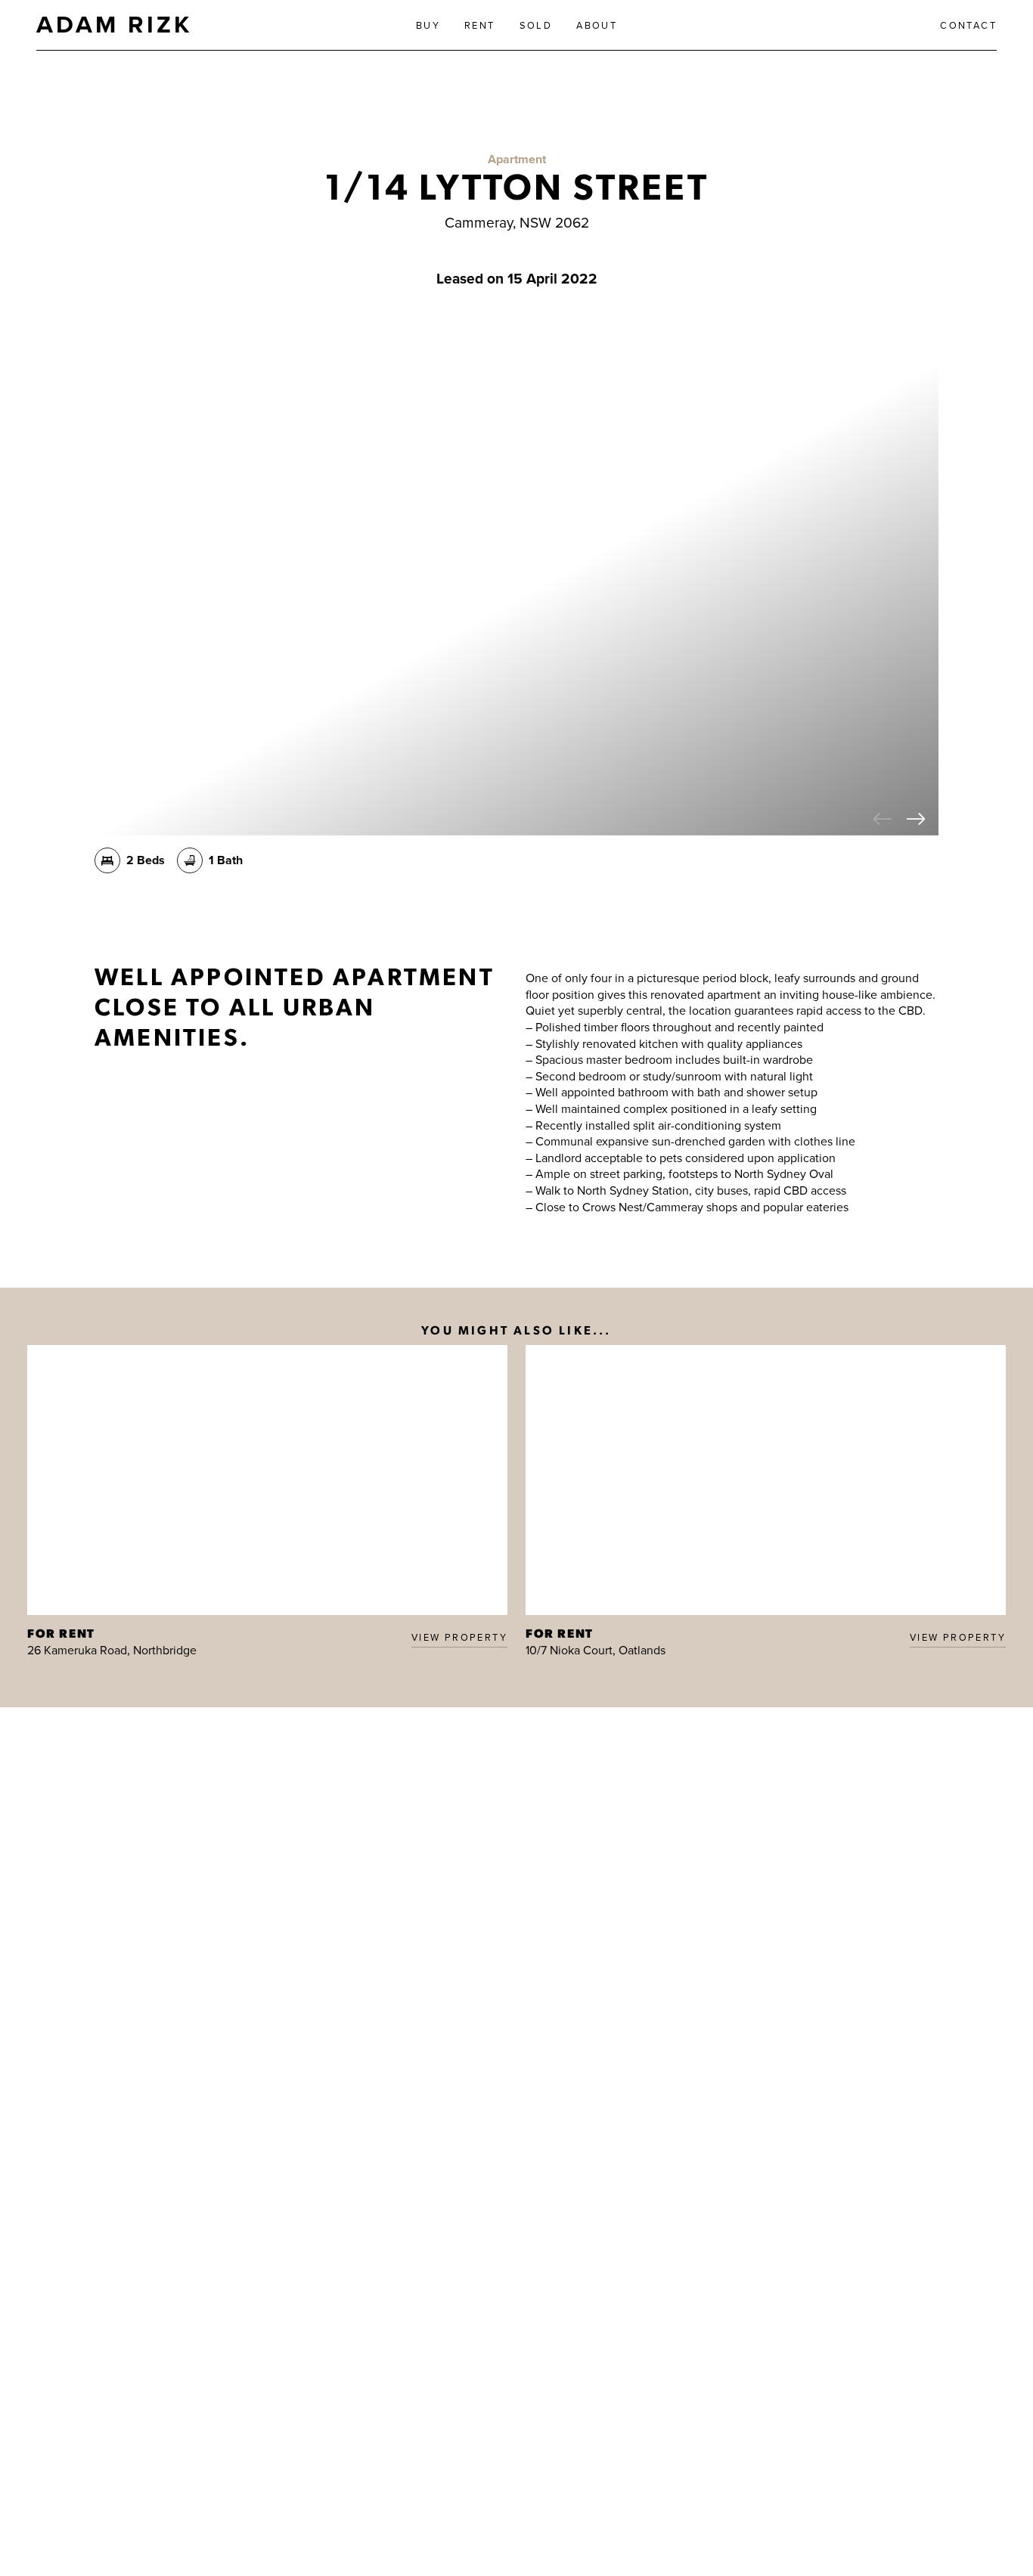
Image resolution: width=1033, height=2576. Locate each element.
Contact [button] (968, 25)
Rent (480, 25)
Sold (536, 25)
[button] (883, 820)
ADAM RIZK (114, 24)
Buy (428, 25)
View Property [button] (459, 1637)
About (597, 25)
